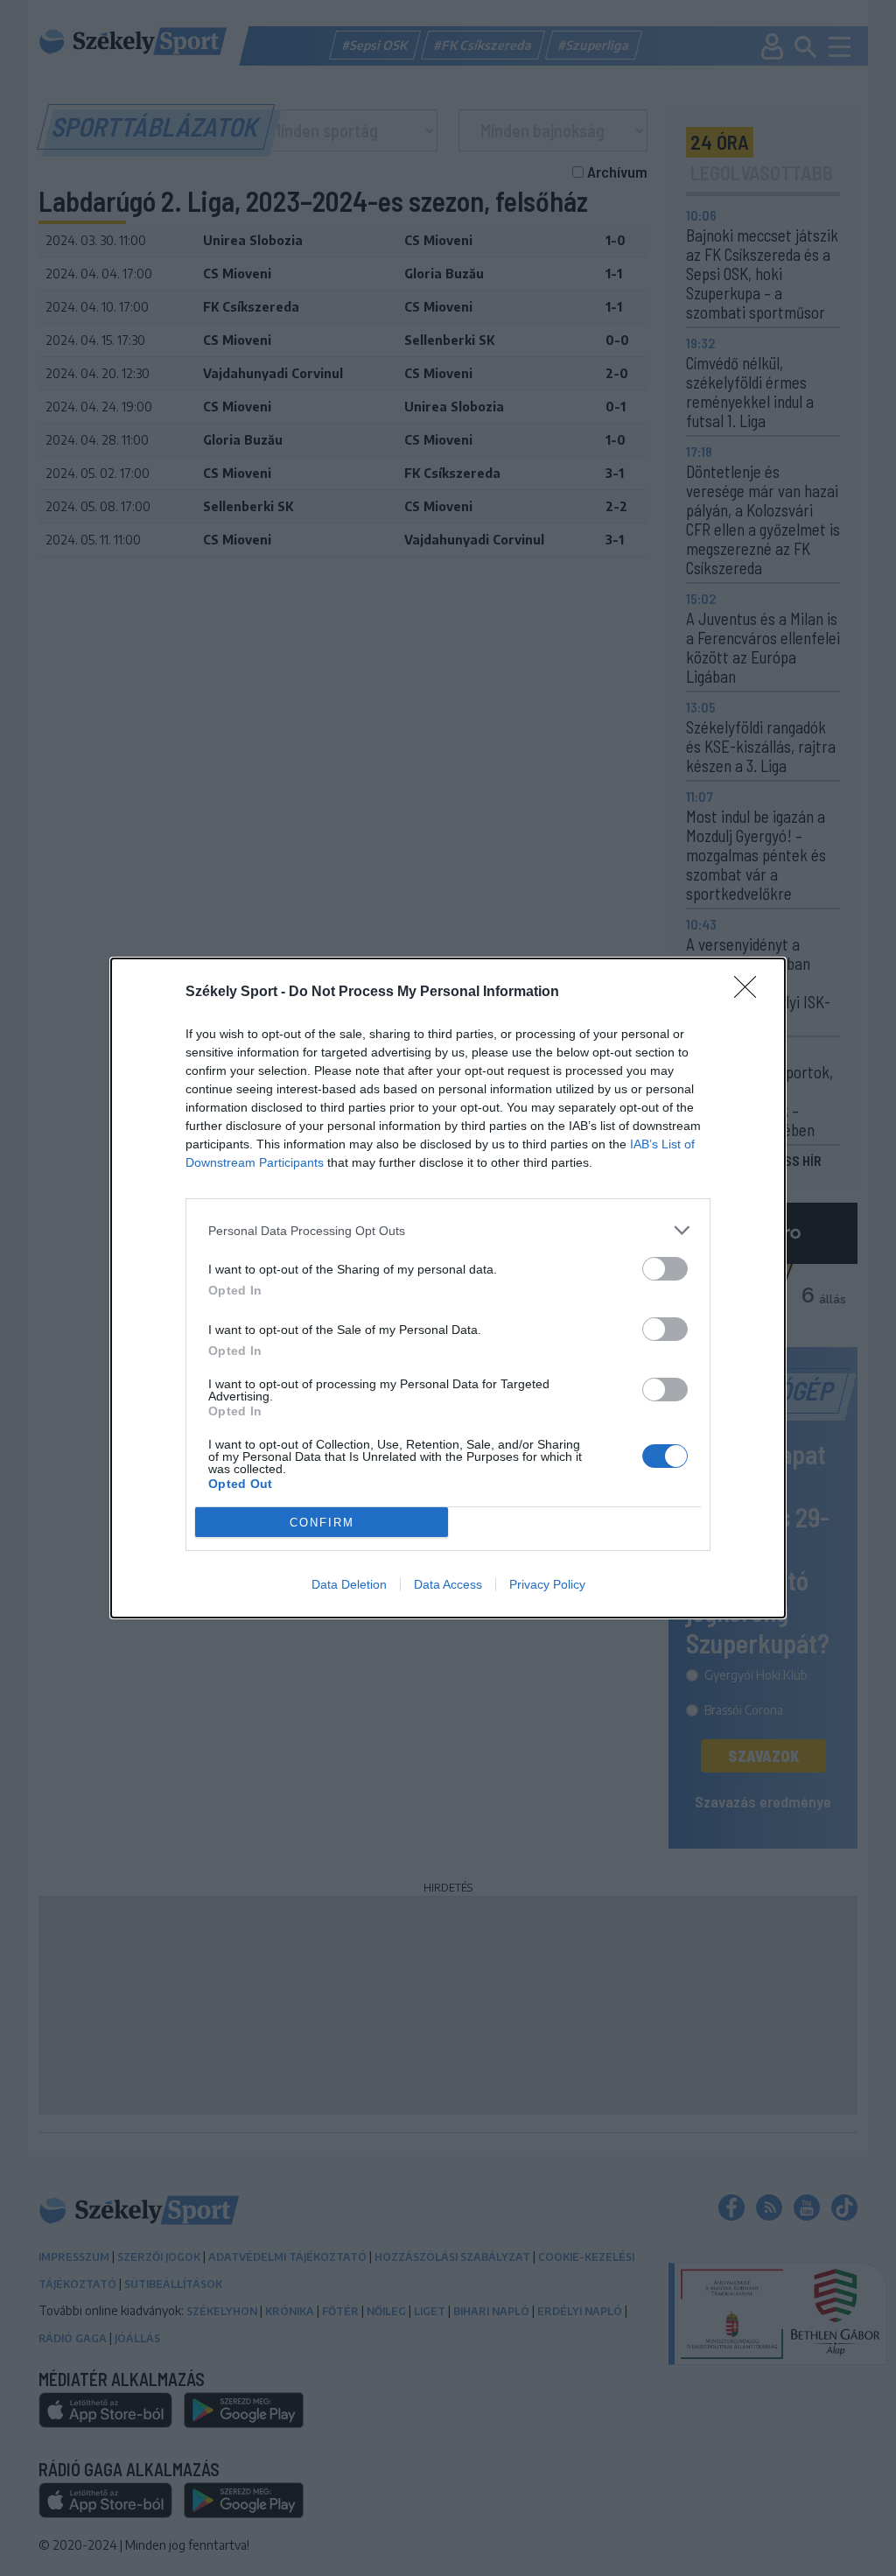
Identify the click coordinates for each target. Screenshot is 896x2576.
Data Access (448, 1584)
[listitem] (448, 1230)
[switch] (665, 1269)
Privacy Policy (547, 1584)
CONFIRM (322, 1523)
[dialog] (448, 1288)
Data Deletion (349, 1584)
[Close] (751, 993)
